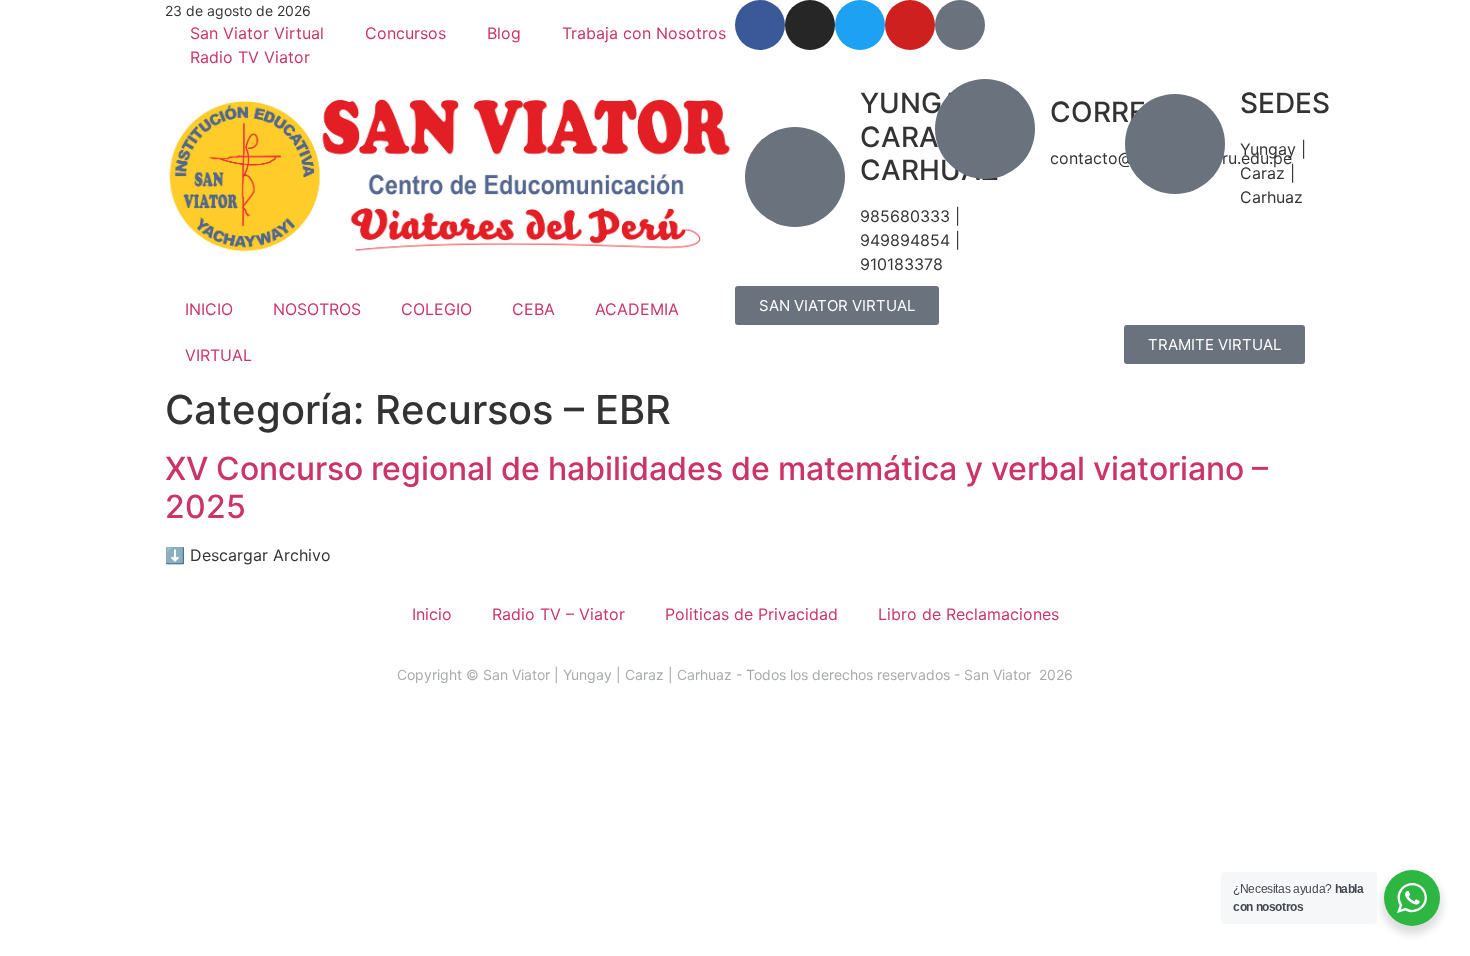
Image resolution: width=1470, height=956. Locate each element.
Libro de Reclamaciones (968, 614)
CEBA (533, 309)
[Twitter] (860, 25)
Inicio (432, 614)
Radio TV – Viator (558, 614)
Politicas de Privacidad (751, 614)
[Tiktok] (960, 25)
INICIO (209, 309)
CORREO (1109, 112)
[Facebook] (760, 25)
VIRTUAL (218, 355)
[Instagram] (810, 25)
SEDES (1285, 103)
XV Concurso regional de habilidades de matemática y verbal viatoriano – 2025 (716, 487)
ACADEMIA (637, 309)
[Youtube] (910, 25)
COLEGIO (436, 309)
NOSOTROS (317, 309)
